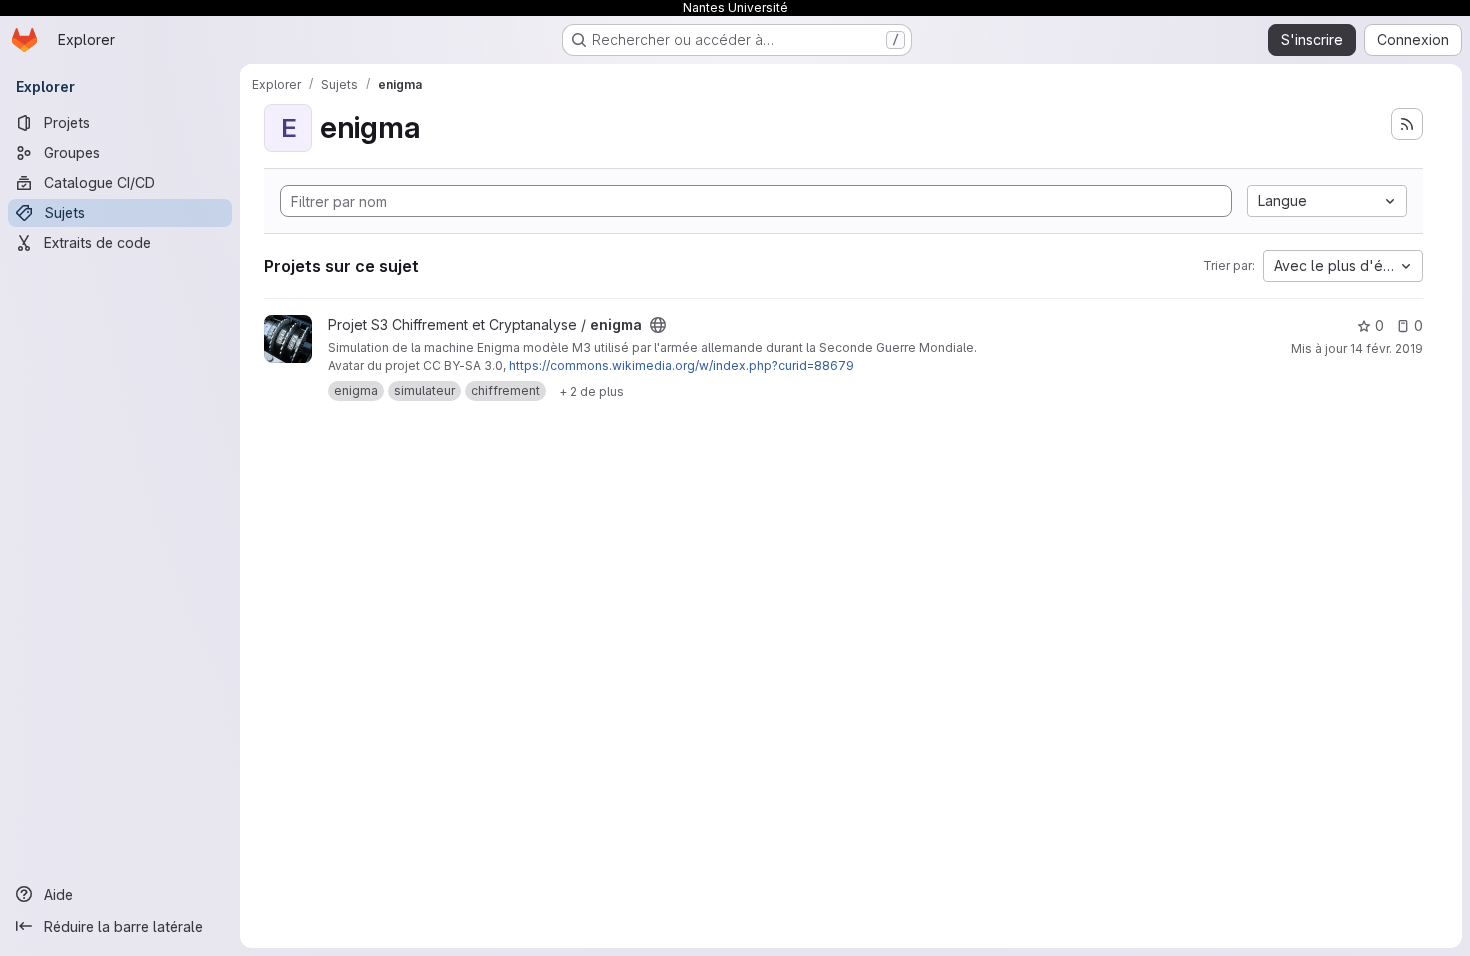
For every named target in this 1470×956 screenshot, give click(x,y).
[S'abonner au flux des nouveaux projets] (1407, 124)
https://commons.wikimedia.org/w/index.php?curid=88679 (681, 365)
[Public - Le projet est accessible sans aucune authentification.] (658, 325)
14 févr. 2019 (1386, 348)
